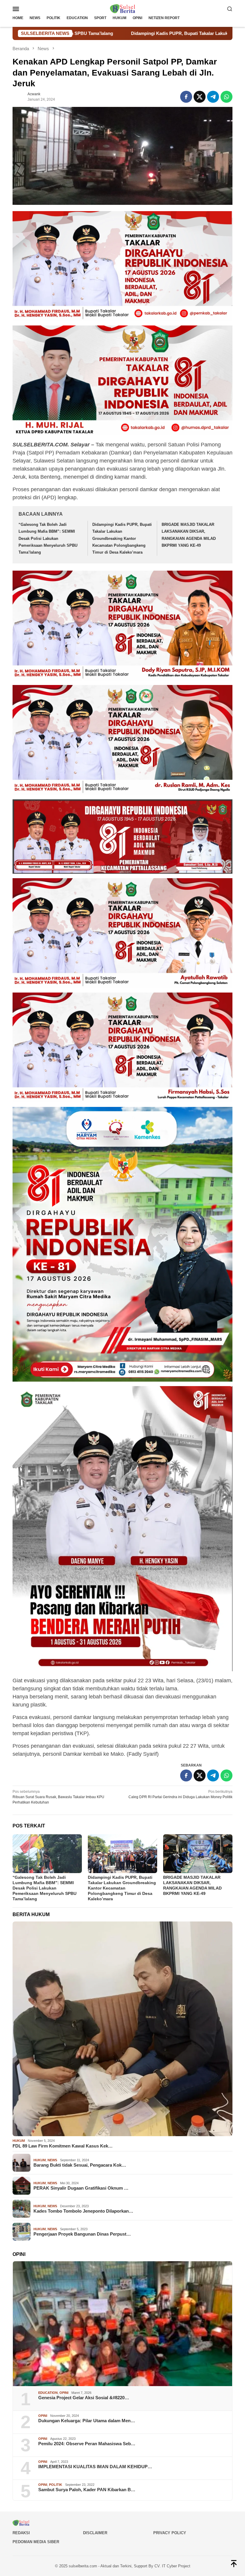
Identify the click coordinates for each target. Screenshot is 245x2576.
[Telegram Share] (213, 97)
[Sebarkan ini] (186, 97)
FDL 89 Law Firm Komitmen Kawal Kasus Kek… (63, 2146)
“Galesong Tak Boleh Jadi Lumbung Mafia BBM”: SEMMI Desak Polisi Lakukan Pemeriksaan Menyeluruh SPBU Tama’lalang (48, 539)
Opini (64, 2393)
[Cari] (230, 9)
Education (48, 2393)
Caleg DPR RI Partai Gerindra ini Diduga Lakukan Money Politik (180, 1794)
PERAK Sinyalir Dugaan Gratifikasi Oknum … (81, 2188)
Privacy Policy (170, 2533)
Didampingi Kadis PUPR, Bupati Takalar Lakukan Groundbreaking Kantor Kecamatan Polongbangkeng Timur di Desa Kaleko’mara (122, 539)
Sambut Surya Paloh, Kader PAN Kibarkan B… (87, 2490)
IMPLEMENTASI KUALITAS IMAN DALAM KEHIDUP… (95, 2467)
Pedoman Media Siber (36, 2542)
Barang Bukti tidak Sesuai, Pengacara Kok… (80, 2165)
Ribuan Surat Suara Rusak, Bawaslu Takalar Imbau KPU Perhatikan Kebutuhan (58, 1797)
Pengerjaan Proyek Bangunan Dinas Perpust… (82, 2234)
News (52, 2160)
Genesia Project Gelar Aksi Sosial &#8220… (84, 2398)
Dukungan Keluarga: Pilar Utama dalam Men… (87, 2421)
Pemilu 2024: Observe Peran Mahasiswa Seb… (87, 2444)
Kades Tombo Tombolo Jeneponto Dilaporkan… (83, 2211)
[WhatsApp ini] (226, 97)
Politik (56, 2485)
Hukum (19, 2141)
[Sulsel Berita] (122, 8)
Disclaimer (95, 2533)
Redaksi (21, 2533)
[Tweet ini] (200, 97)
